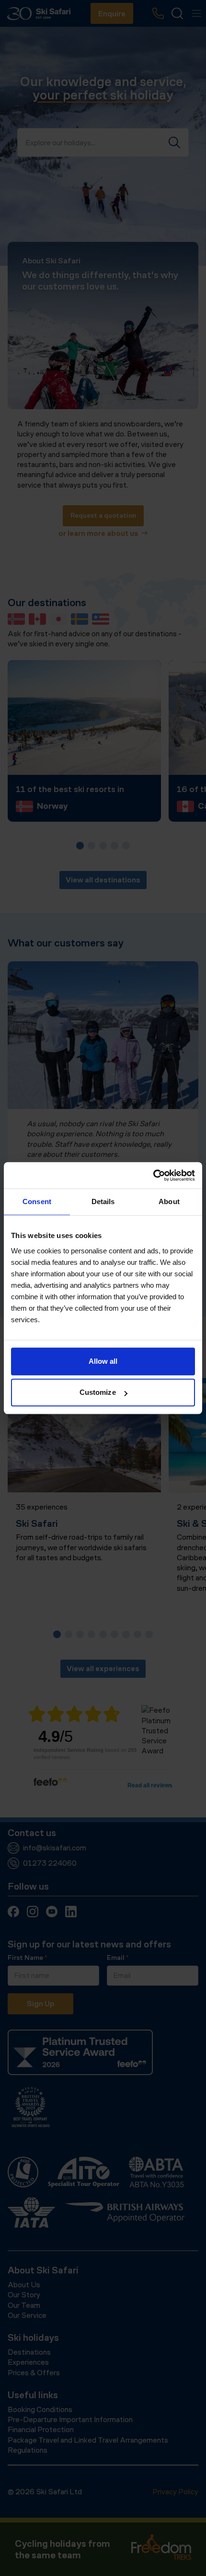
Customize (98, 1392)
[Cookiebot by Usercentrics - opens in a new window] (153, 1175)
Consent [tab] (37, 1201)
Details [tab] (103, 1201)
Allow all (103, 1361)
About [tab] (169, 1201)
